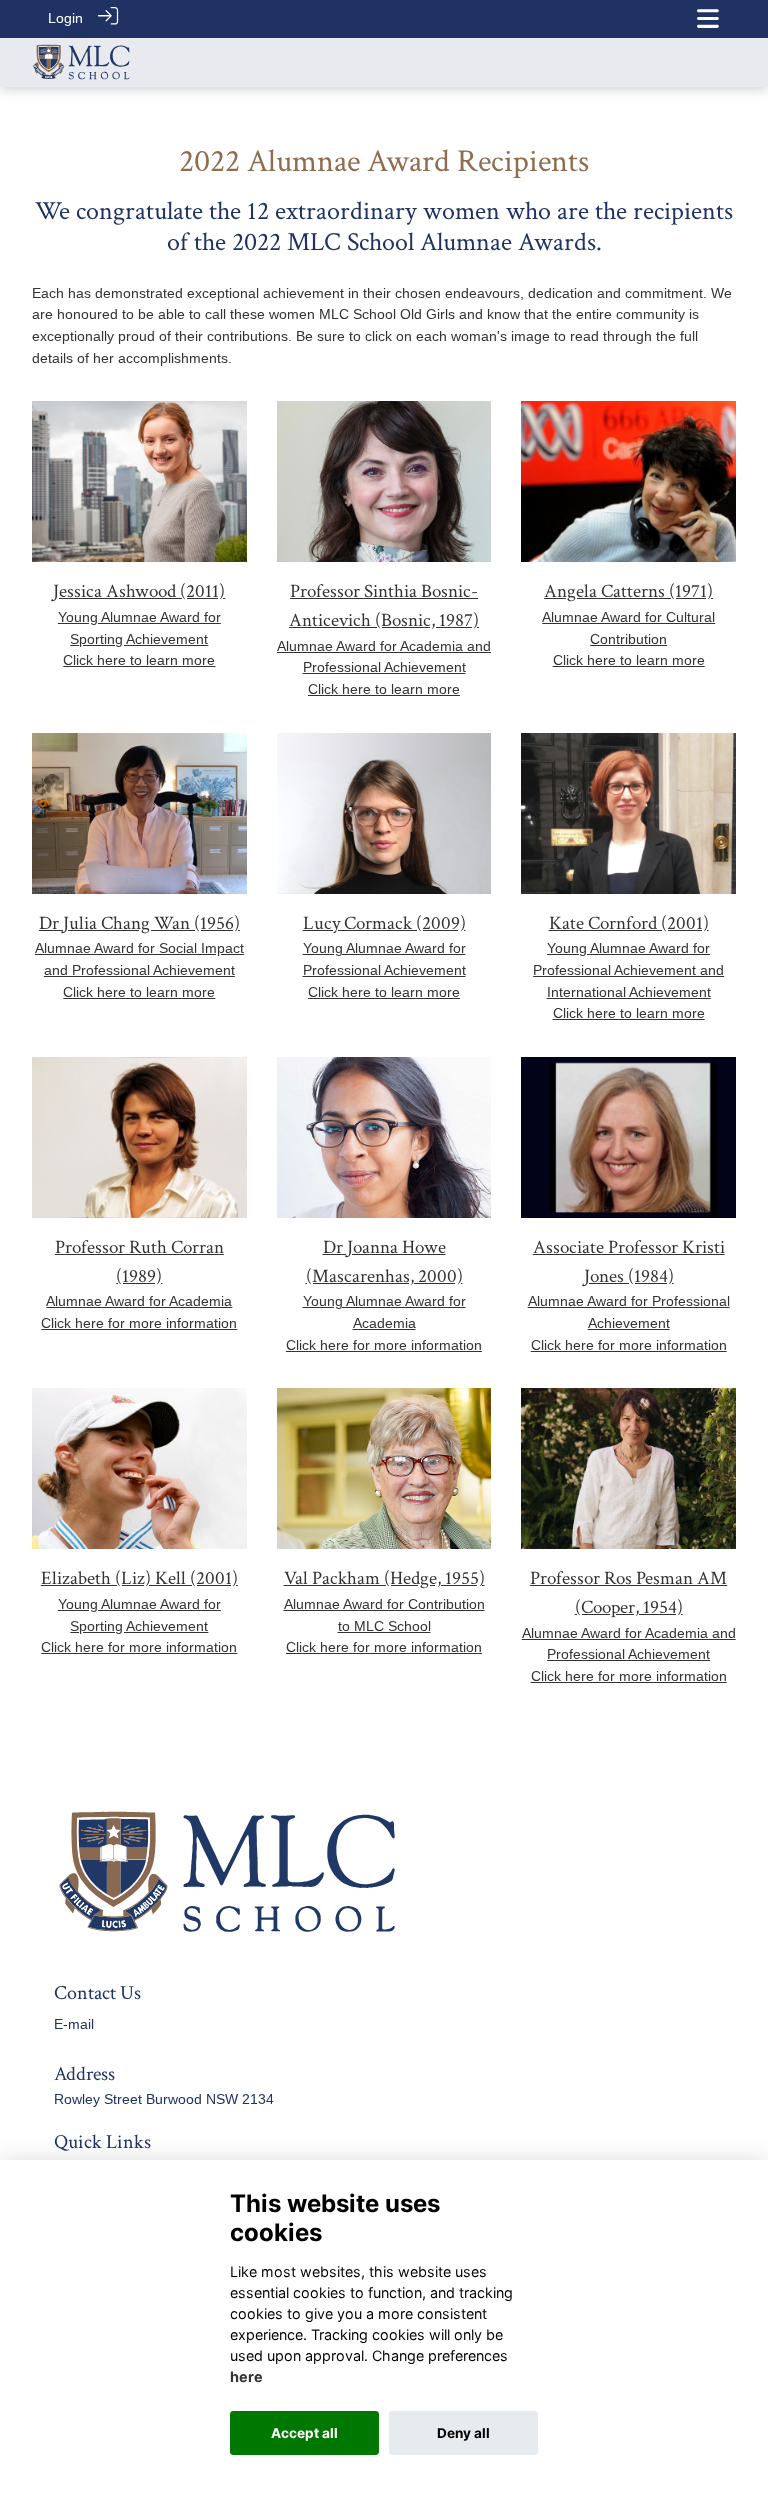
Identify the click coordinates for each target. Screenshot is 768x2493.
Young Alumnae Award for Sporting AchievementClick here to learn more (139, 638)
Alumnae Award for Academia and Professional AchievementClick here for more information (629, 1654)
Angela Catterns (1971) (628, 591)
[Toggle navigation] (708, 18)
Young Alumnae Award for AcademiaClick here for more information (384, 1322)
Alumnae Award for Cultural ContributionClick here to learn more (628, 638)
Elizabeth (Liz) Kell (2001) (139, 1578)
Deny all (463, 2433)
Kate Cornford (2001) (629, 923)
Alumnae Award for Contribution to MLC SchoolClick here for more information (384, 1625)
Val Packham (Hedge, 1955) (384, 1578)
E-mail (74, 2024)
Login (65, 18)
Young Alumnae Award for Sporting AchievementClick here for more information (139, 1625)
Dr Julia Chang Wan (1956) (139, 923)
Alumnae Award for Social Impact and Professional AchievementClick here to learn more (139, 969)
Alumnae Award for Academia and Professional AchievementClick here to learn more (384, 667)
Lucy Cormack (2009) (384, 923)
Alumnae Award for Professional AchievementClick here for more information (629, 1322)
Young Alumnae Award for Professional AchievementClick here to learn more (384, 969)
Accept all (304, 2433)
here (246, 2376)
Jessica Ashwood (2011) (139, 591)
